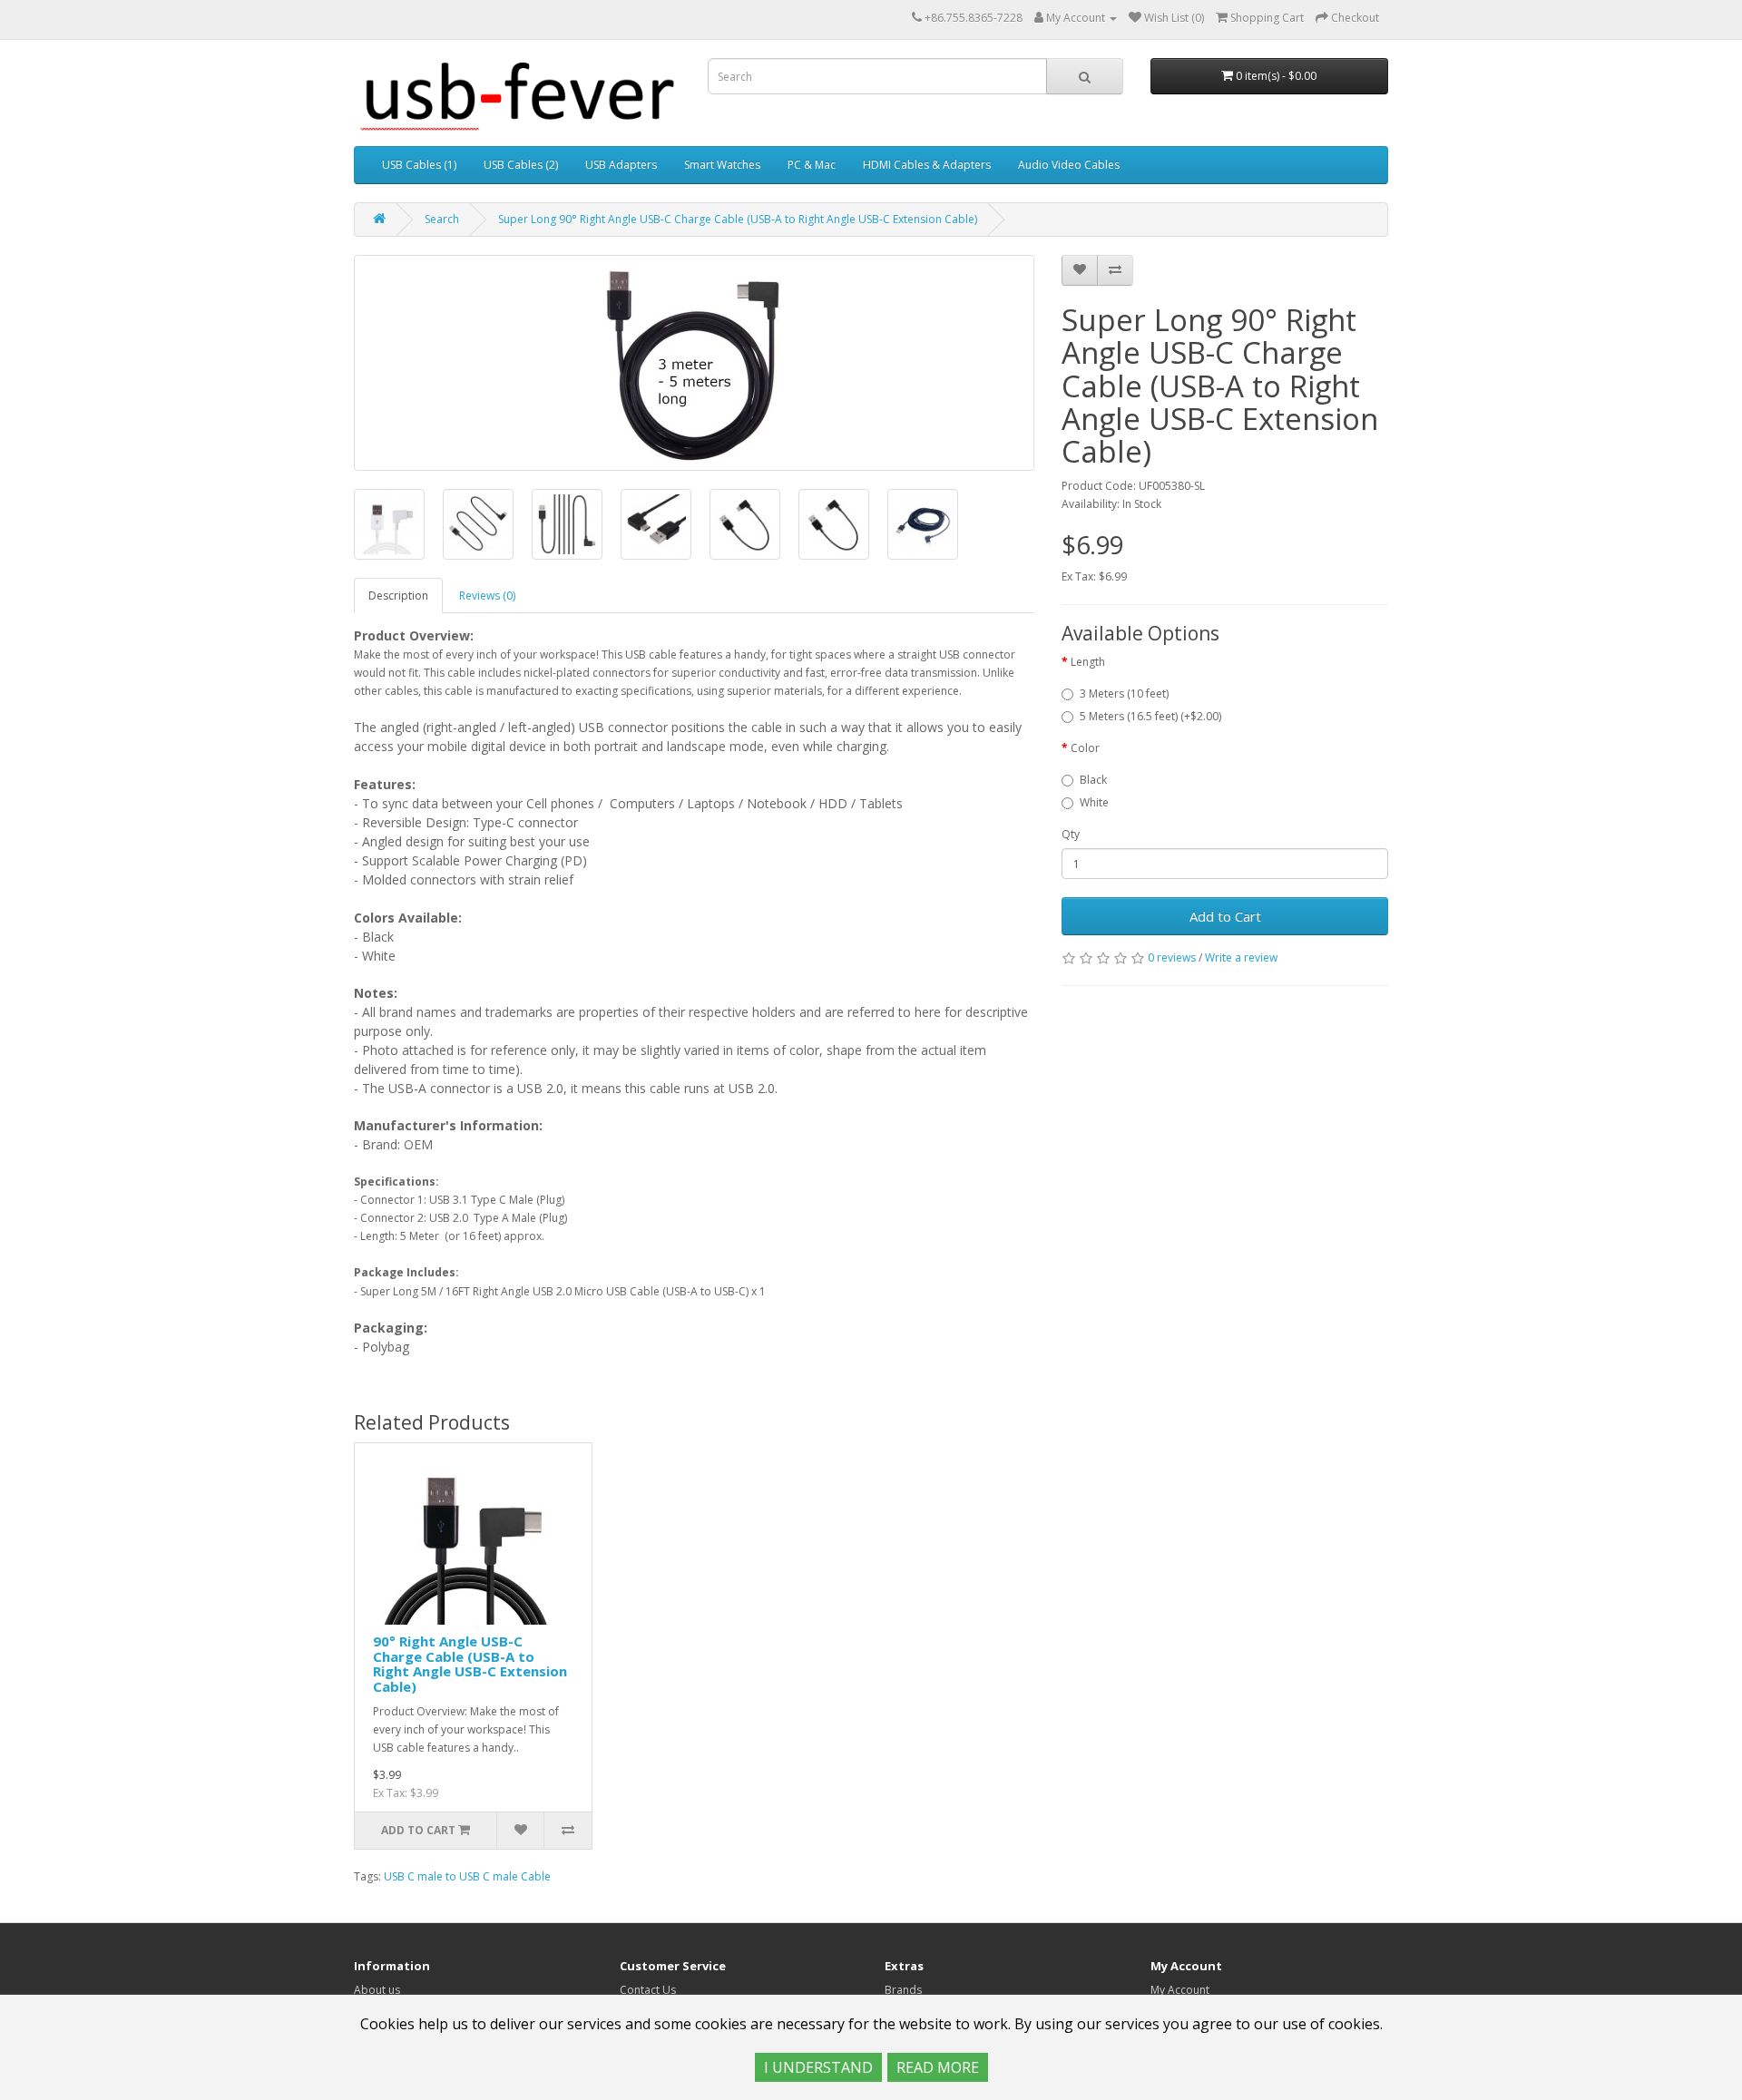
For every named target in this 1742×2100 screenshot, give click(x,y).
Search (442, 219)
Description (398, 596)
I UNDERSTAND (818, 2067)
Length (1088, 662)
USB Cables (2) (521, 165)
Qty (1071, 834)
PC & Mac (812, 165)
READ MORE (938, 2067)
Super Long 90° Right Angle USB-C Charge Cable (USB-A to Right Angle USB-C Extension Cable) (738, 219)
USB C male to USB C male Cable (467, 1876)
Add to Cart (1225, 916)
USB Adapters (621, 165)
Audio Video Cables (1069, 165)
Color (1085, 748)
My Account (1180, 1990)
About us (377, 1990)
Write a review (1241, 957)
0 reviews (1172, 957)
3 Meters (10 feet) (1124, 693)
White (1094, 802)
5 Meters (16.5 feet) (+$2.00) (1150, 716)
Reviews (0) (487, 596)
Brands (903, 1990)
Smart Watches (722, 165)
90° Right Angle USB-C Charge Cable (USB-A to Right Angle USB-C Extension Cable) (470, 1664)
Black (1093, 780)
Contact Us (648, 1990)
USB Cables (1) (419, 165)
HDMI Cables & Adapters (927, 165)
